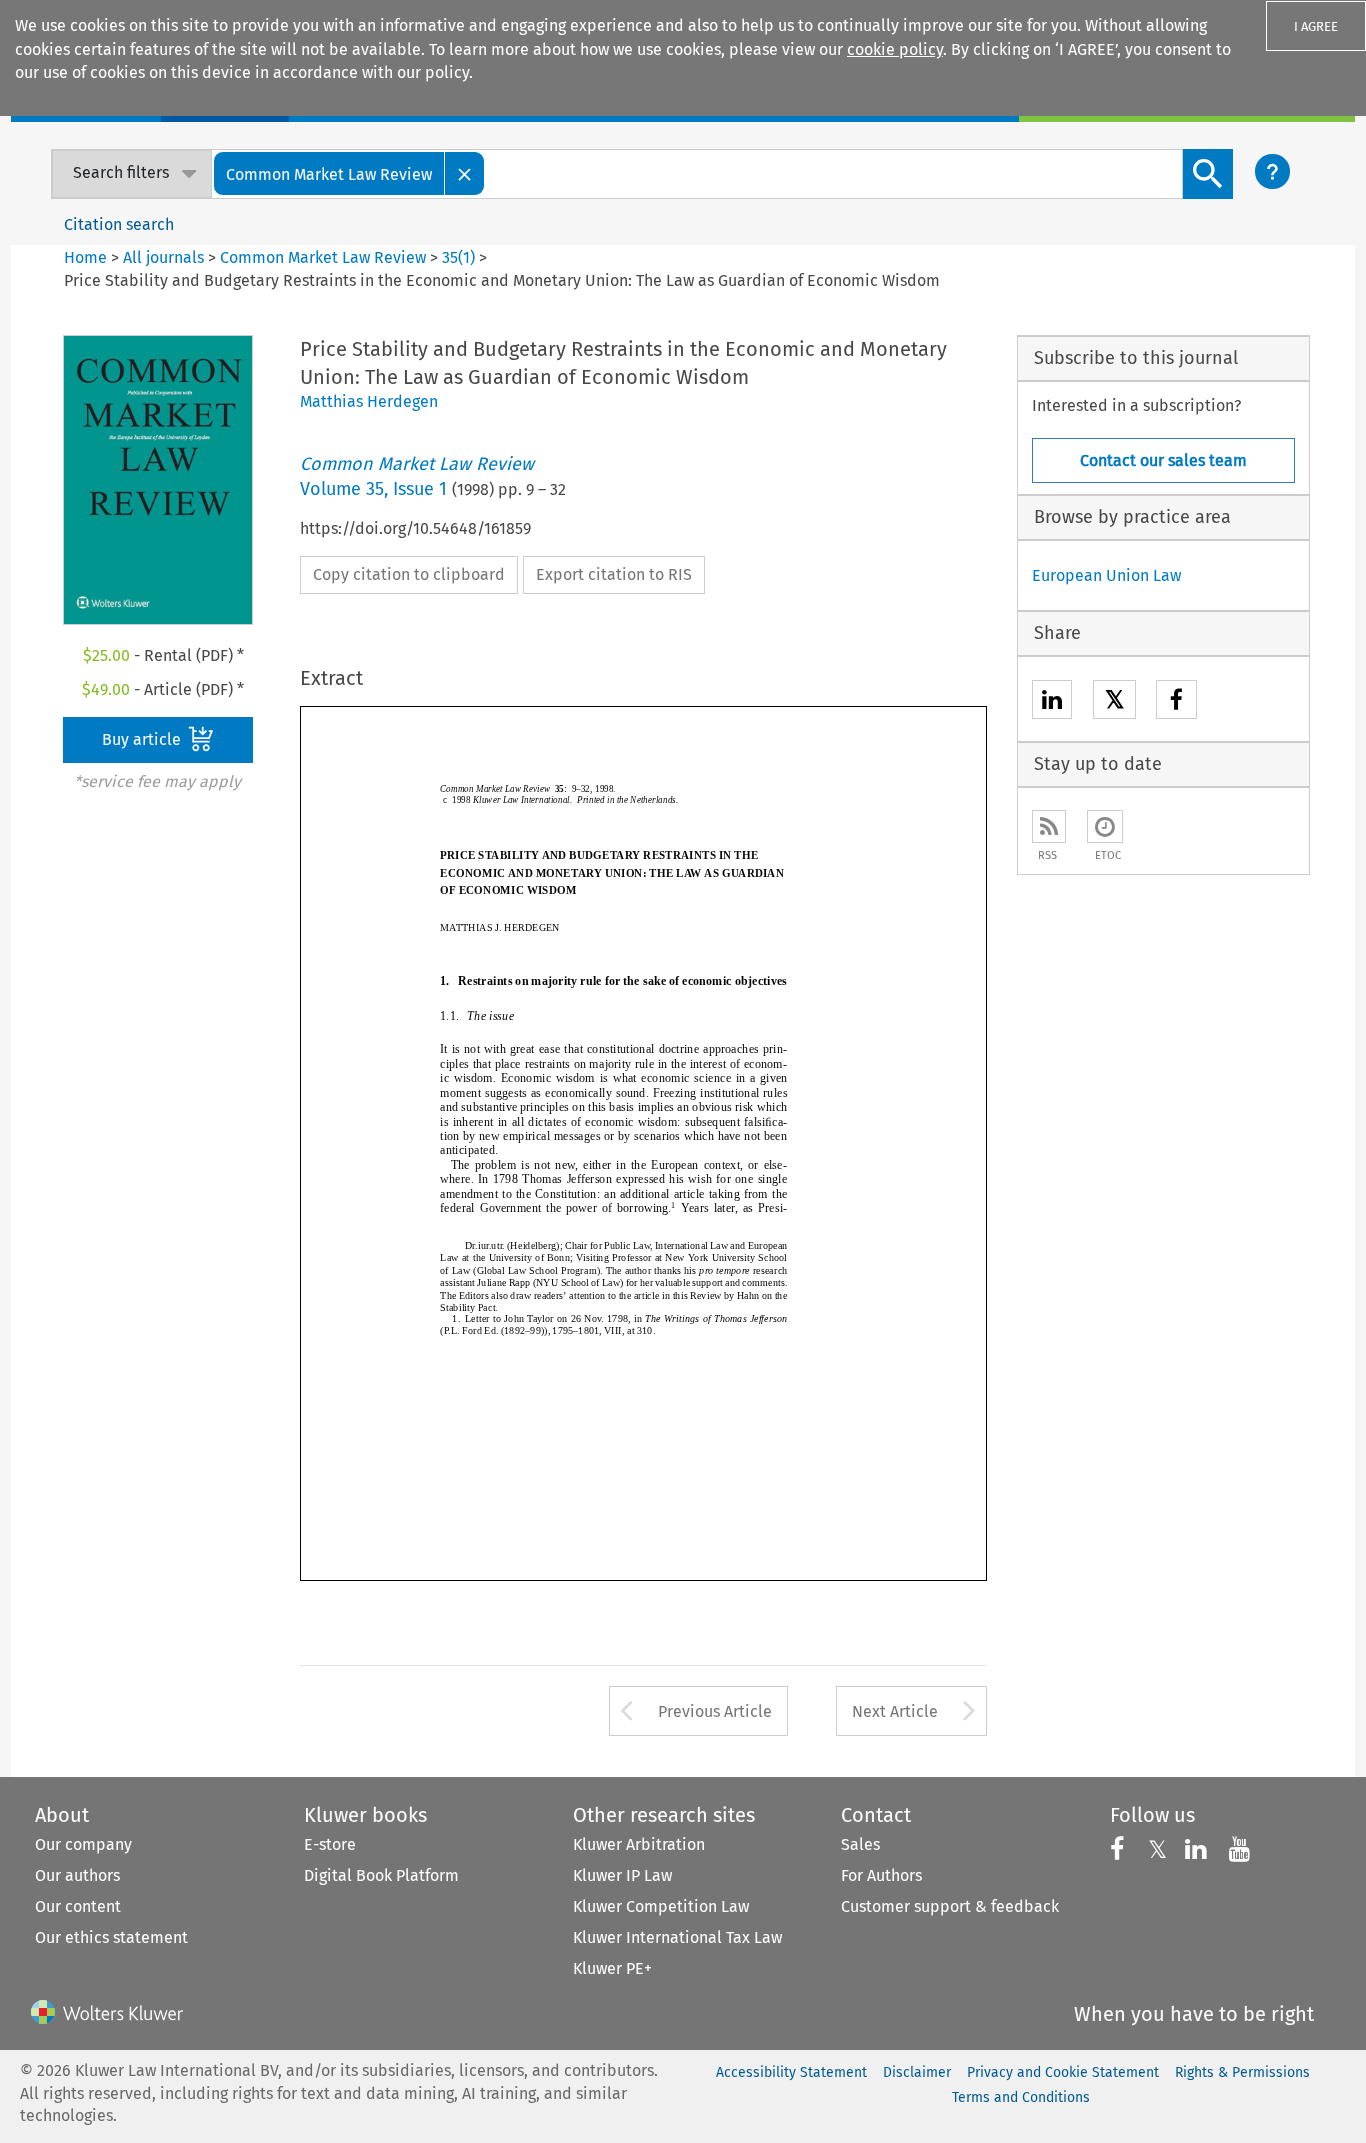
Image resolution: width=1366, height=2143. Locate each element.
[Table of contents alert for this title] (1105, 826)
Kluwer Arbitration (639, 1844)
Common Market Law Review (323, 257)
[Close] (465, 173)
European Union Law (1106, 575)
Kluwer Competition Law (661, 1906)
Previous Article (715, 1711)
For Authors (881, 1875)
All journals (165, 257)
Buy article (143, 739)
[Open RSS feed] (1049, 826)
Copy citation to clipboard (409, 574)
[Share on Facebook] (1176, 702)
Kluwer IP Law (622, 1875)
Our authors (77, 1875)
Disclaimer (917, 2072)
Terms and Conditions (1021, 2097)
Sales (860, 1844)
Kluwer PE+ (612, 1968)
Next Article (895, 1711)
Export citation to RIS (614, 574)
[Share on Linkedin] (1052, 702)
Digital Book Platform (381, 1875)
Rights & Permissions (1242, 2072)
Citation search (119, 224)
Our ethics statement (111, 1937)
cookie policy (895, 49)
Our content (78, 1906)
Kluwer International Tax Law (677, 1937)
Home (85, 257)
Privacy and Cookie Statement (1063, 2072)
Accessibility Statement (791, 2072)
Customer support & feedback (950, 1906)
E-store (330, 1844)
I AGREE (1316, 26)
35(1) (458, 257)
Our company (83, 1844)
